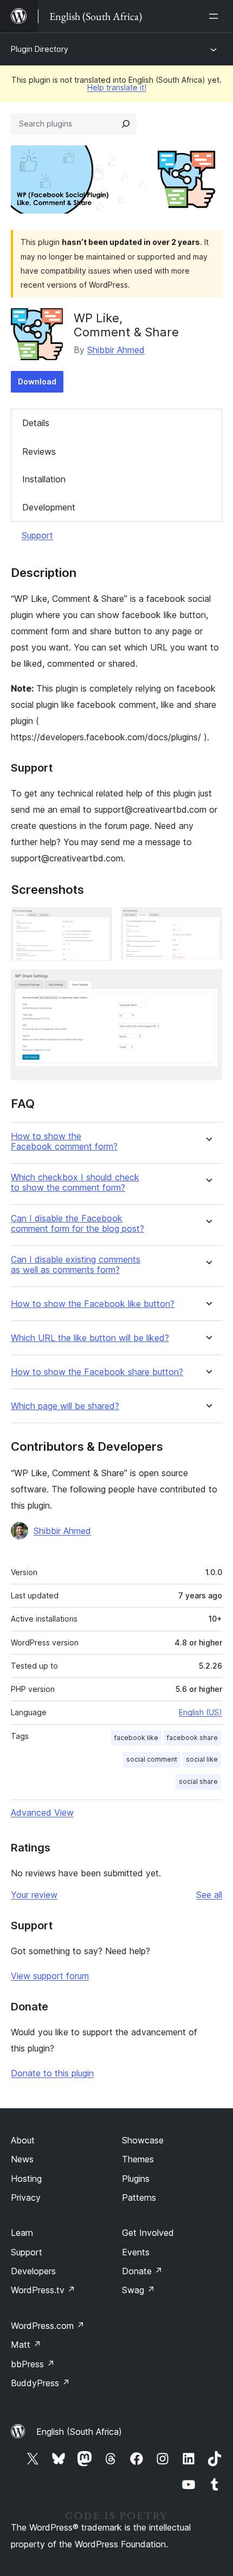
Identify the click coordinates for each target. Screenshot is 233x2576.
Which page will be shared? (65, 1406)
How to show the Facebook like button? (93, 1304)
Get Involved (148, 2233)
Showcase (143, 2140)
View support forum (50, 1976)
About (23, 2140)
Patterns (139, 2197)
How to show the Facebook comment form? (64, 1141)
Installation (44, 479)
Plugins (136, 2179)
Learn (22, 2233)
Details (36, 423)
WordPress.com (48, 2326)
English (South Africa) (79, 2432)
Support (37, 535)
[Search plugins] (126, 124)
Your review (34, 1895)
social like (202, 1759)
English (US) (200, 1712)
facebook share (192, 1738)
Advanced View (42, 1813)
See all (209, 1895)
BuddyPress (40, 2383)
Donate (142, 2271)
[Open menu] (216, 16)
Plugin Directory (40, 49)
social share (198, 1781)
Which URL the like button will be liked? (90, 1338)
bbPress (33, 2364)
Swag (138, 2290)
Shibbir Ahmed (116, 350)
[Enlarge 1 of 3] (98, 922)
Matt (26, 2345)
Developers (33, 2271)
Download (37, 381)
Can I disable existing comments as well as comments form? (76, 1265)
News (22, 2159)
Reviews (39, 452)
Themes (138, 2159)
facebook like (136, 1738)
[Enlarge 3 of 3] (208, 984)
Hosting (26, 2179)
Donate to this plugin (52, 2073)
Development (49, 507)
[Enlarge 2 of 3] (208, 922)
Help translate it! (117, 87)
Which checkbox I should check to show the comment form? (75, 1183)
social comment (152, 1759)
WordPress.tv (43, 2290)
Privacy (26, 2197)
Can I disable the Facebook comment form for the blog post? (77, 1224)
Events (136, 2252)
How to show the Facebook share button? (97, 1372)
